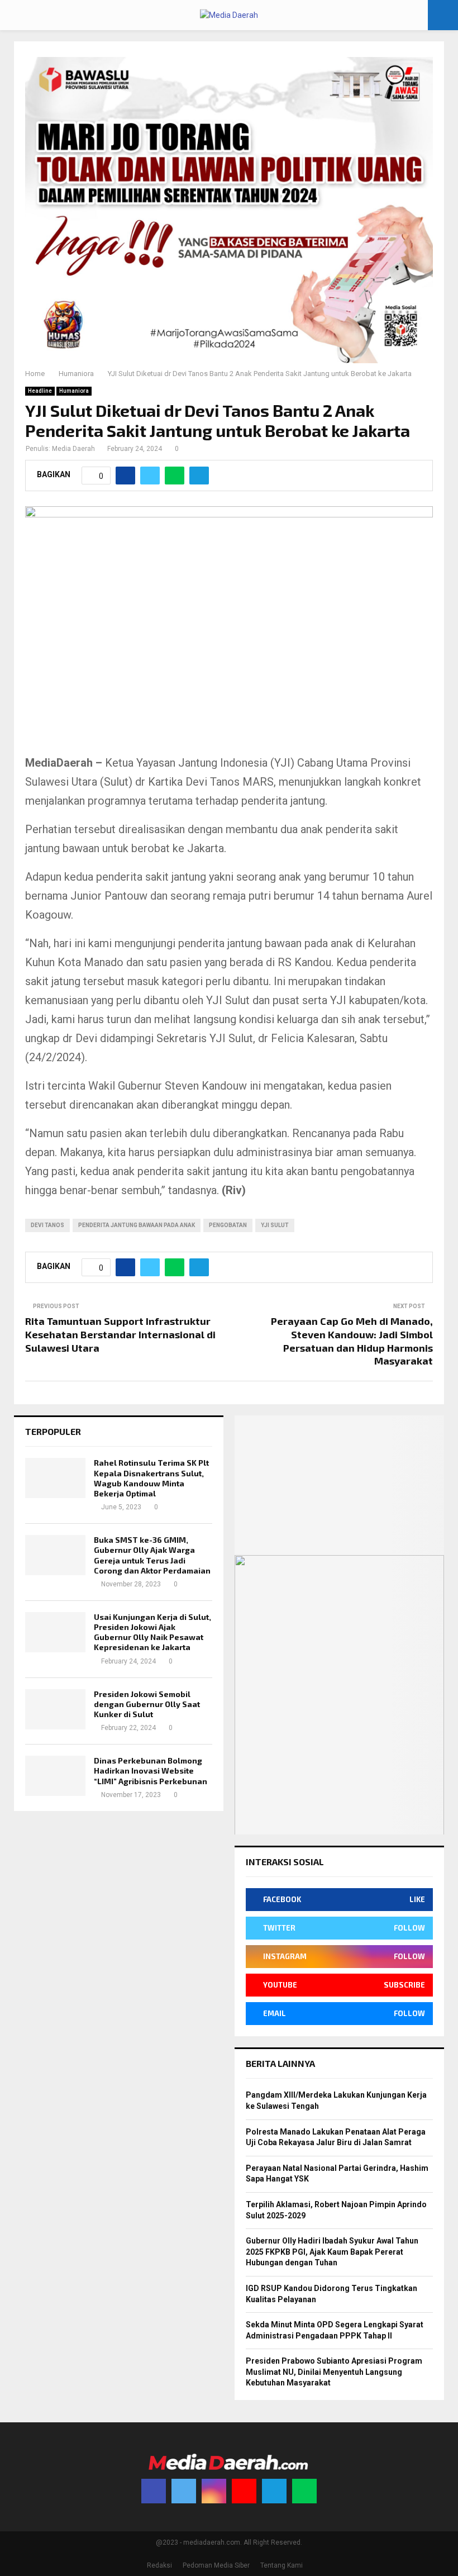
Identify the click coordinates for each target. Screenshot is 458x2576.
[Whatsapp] (304, 2491)
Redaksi (159, 2565)
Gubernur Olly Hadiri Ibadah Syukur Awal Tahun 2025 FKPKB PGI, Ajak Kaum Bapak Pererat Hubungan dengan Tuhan (332, 2252)
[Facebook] (154, 2491)
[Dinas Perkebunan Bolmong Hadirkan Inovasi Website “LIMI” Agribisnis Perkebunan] (55, 1776)
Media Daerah (73, 449)
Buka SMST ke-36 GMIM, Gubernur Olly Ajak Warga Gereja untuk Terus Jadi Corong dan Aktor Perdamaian (152, 1555)
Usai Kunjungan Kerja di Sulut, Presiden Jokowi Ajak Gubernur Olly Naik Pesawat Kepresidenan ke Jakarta (152, 1632)
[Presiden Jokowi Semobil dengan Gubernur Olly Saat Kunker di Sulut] (55, 1709)
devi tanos (47, 1225)
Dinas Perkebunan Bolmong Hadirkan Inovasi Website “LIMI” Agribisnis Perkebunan (151, 1771)
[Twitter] (184, 2491)
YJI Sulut (275, 1225)
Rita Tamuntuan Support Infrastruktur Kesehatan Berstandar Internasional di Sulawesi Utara (120, 1334)
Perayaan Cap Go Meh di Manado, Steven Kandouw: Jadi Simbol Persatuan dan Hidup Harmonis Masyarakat (352, 1341)
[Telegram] (274, 2491)
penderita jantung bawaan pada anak (137, 1225)
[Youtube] (244, 2491)
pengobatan (228, 1225)
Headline (40, 391)
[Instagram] (214, 2491)
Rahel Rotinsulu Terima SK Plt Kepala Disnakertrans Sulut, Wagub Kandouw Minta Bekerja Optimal (151, 1478)
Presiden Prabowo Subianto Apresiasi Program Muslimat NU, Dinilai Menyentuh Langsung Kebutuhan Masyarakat (334, 2372)
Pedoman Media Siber (216, 2565)
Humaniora (74, 391)
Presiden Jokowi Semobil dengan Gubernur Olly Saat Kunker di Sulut (147, 1704)
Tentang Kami (282, 2565)
